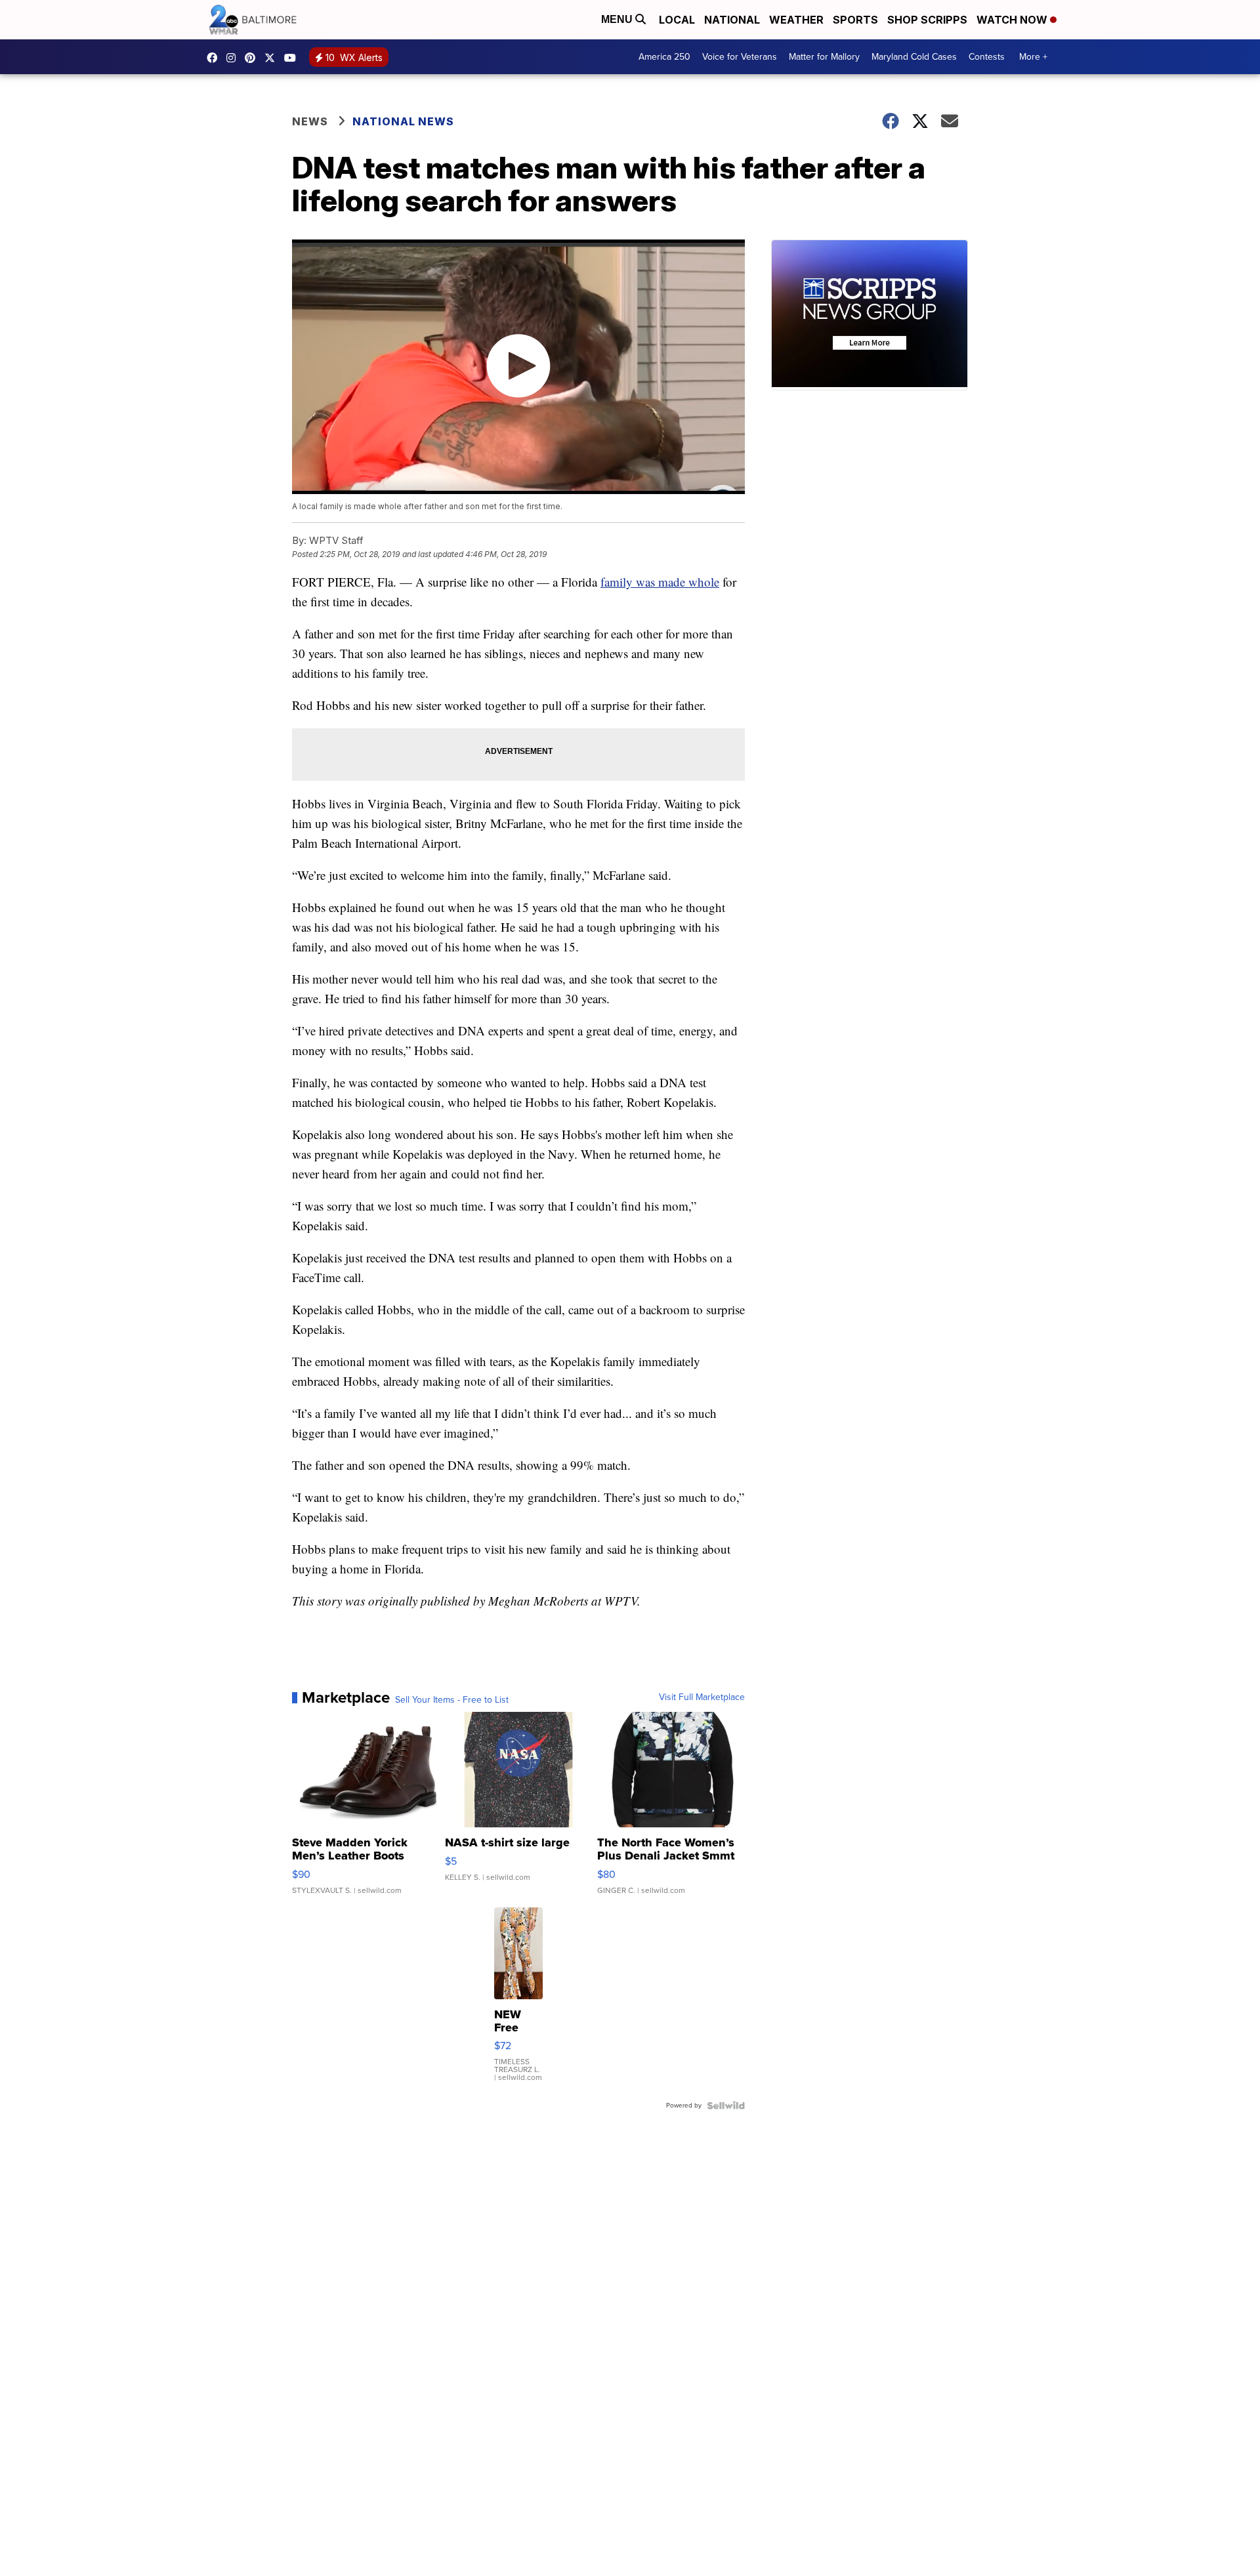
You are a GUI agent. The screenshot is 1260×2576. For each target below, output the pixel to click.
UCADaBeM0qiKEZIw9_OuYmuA (293, 58)
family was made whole (660, 582)
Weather (796, 20)
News (310, 121)
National (732, 20)
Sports (855, 20)
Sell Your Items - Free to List (452, 1700)
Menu (618, 19)
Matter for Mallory (824, 57)
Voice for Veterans (740, 57)
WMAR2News (253, 58)
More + (1033, 57)
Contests (987, 57)
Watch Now (1013, 20)
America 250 (664, 57)
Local (677, 20)
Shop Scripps (927, 20)
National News (403, 121)
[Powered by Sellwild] (726, 2106)
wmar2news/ (215, 58)
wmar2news (234, 58)
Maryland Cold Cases (914, 57)
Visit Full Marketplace (702, 1697)
